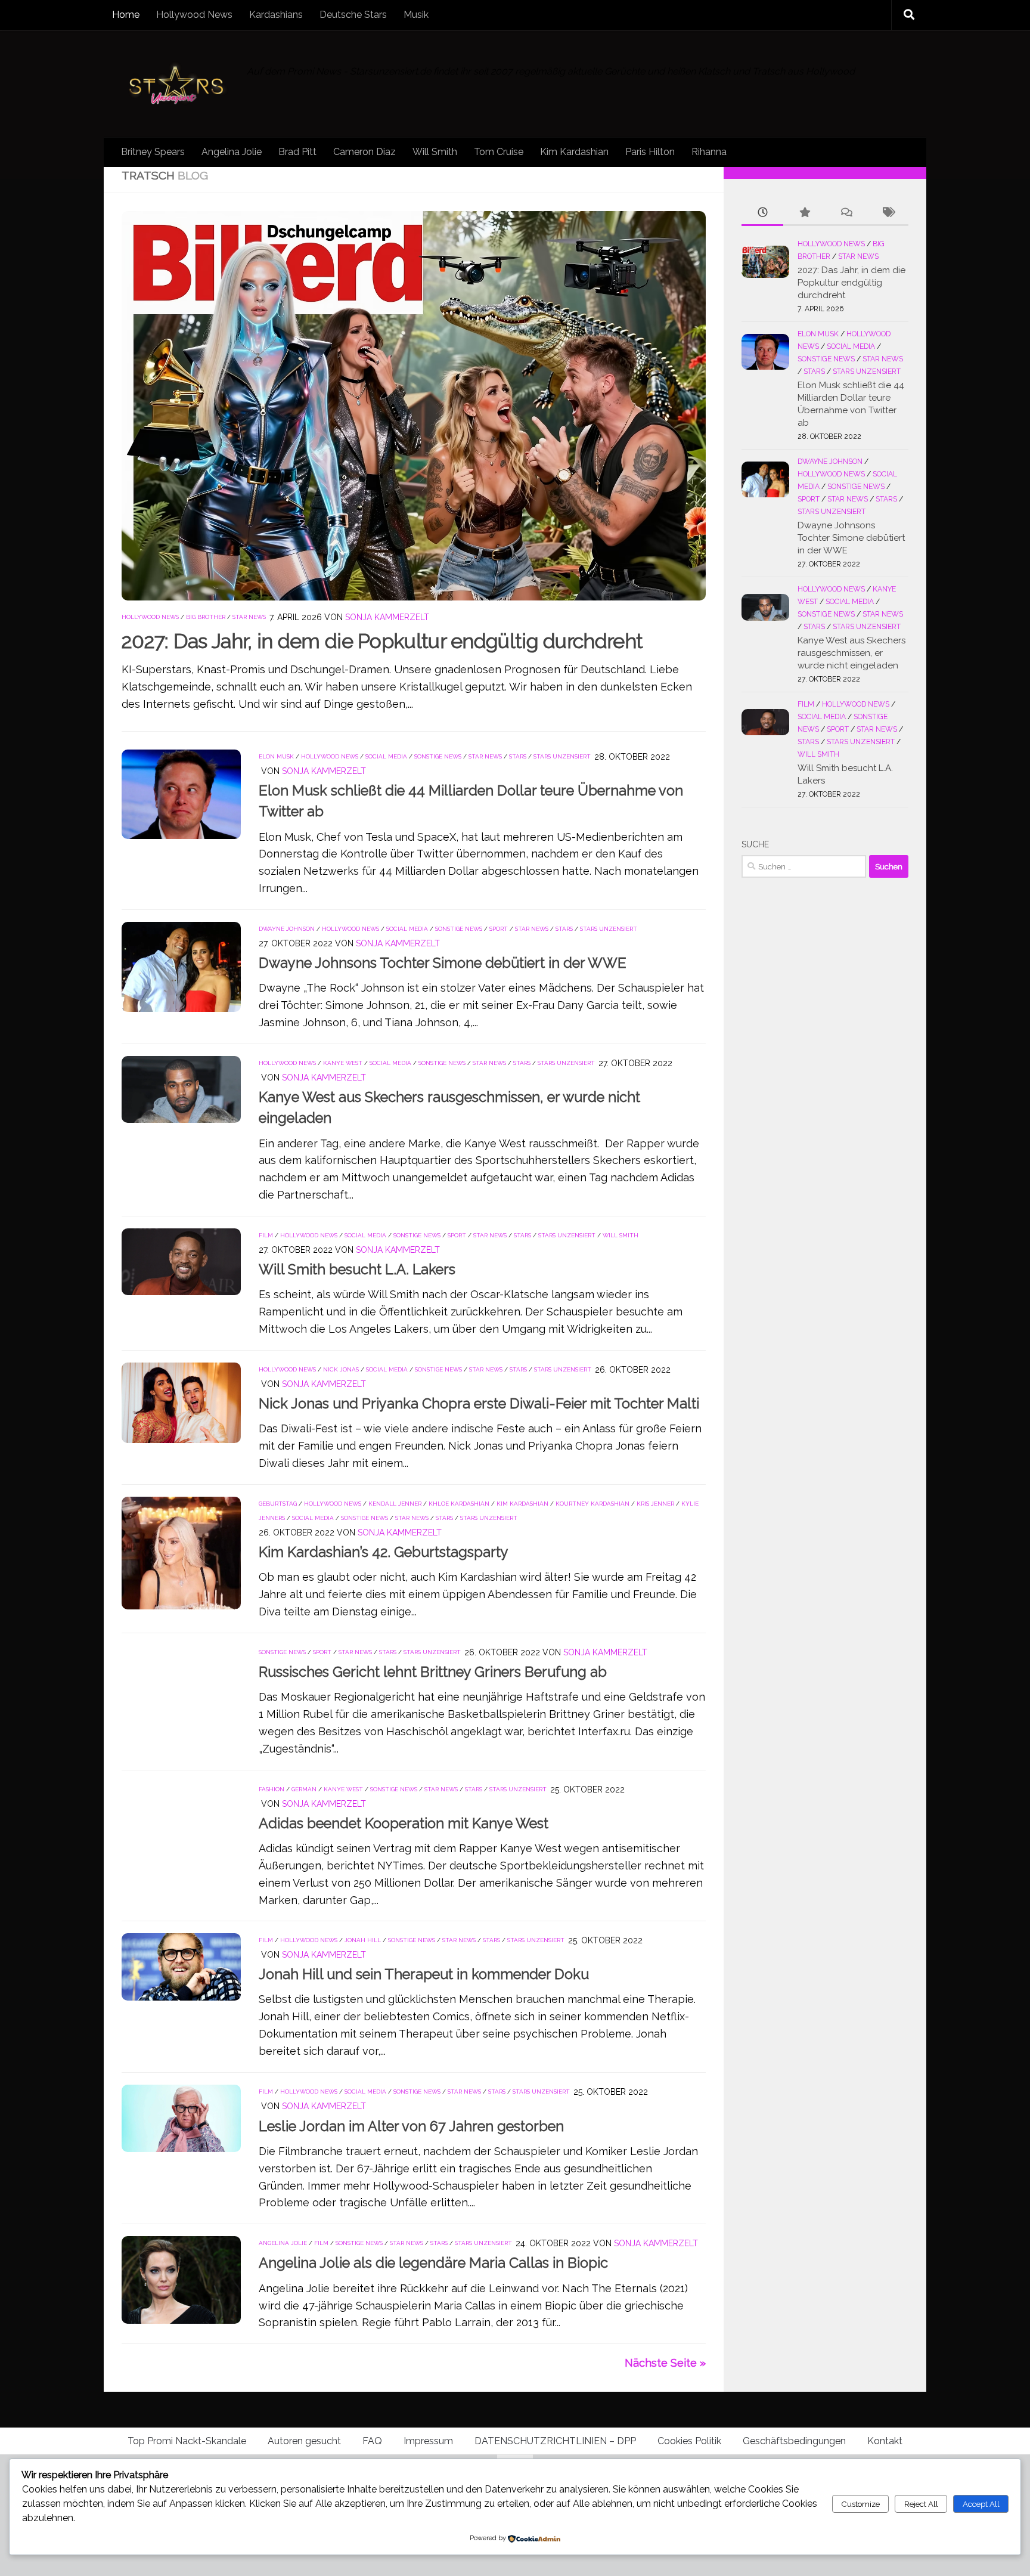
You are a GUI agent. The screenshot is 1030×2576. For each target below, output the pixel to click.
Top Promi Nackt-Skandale (187, 2441)
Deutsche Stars (353, 15)
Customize (860, 2504)
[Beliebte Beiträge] (804, 213)
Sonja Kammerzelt (387, 617)
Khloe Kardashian (459, 1504)
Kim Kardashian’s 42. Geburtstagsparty (384, 1552)
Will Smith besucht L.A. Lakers (357, 1270)
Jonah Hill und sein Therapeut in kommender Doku (424, 1975)
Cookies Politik (689, 2441)
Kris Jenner (655, 1504)
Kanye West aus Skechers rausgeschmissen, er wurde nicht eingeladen (851, 653)
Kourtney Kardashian (592, 1504)
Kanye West (343, 1063)
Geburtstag (278, 1504)
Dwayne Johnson (287, 929)
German (304, 1789)
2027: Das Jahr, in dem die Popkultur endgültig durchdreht (382, 641)
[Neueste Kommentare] (846, 213)
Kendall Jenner (395, 1504)
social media (386, 756)
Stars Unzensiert (562, 756)
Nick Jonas (341, 1369)
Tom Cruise (499, 152)
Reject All (921, 2504)
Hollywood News (194, 15)
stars (518, 756)
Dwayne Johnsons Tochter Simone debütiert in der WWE (443, 963)
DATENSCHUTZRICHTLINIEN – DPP (555, 2441)
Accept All (981, 2504)
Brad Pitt (297, 152)
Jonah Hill (363, 1940)
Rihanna (709, 152)
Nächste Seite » (665, 2363)
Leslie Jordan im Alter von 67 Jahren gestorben (411, 2126)
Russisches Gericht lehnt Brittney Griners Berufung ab (433, 1672)
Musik (416, 15)
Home (126, 15)
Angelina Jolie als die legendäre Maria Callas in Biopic (433, 2263)
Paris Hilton (650, 152)
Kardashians (276, 15)
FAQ (372, 2441)
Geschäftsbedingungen (794, 2441)
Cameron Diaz (364, 152)
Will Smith (435, 152)
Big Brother (206, 617)
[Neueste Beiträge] (762, 213)
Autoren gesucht (304, 2441)
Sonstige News (438, 756)
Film (266, 1235)
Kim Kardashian (574, 152)
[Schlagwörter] (888, 213)
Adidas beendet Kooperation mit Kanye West (404, 1823)
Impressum (428, 2441)
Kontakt (885, 2441)
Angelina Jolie (232, 152)
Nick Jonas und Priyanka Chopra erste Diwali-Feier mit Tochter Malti (479, 1404)
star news (249, 617)
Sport (499, 929)
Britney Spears (153, 152)
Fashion (272, 1789)
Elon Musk (276, 756)
